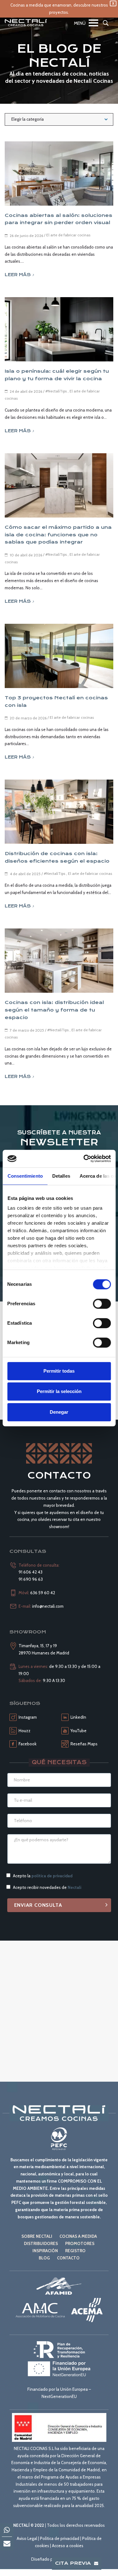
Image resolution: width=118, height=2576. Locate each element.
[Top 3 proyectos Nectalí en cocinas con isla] (59, 656)
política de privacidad (52, 1876)
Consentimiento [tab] (25, 1176)
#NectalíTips (56, 391)
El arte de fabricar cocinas (68, 235)
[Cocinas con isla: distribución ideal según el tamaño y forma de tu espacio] (59, 961)
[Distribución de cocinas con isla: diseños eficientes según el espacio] (59, 812)
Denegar (59, 1412)
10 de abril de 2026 (26, 555)
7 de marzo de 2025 (27, 1030)
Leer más (18, 275)
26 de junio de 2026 (26, 236)
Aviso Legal (27, 2538)
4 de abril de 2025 (25, 874)
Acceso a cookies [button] (68, 2546)
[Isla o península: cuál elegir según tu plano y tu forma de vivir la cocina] (59, 329)
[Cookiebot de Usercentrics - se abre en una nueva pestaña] (84, 1159)
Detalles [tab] (61, 1176)
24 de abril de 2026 (26, 391)
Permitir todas (59, 1371)
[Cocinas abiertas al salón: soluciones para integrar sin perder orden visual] (59, 173)
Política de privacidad (60, 2538)
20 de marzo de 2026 (28, 718)
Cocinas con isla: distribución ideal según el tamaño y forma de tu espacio (54, 1010)
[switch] (102, 1304)
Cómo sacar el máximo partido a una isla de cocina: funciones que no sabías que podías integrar (58, 535)
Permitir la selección (59, 1391)
